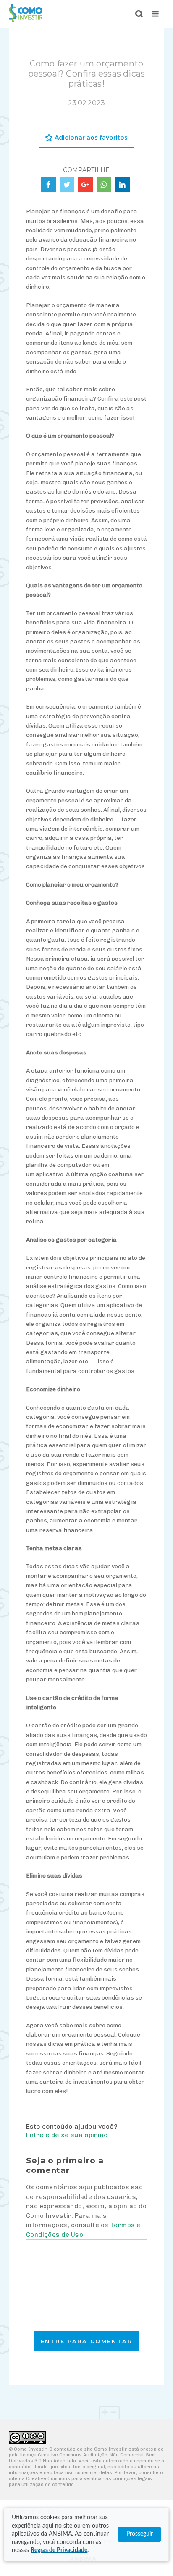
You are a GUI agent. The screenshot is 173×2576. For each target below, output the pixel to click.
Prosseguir (140, 2534)
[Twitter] (67, 185)
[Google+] (85, 185)
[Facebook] (48, 185)
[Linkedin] (122, 185)
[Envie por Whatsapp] (104, 185)
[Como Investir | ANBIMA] (26, 20)
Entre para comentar (87, 2341)
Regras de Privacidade (59, 2550)
